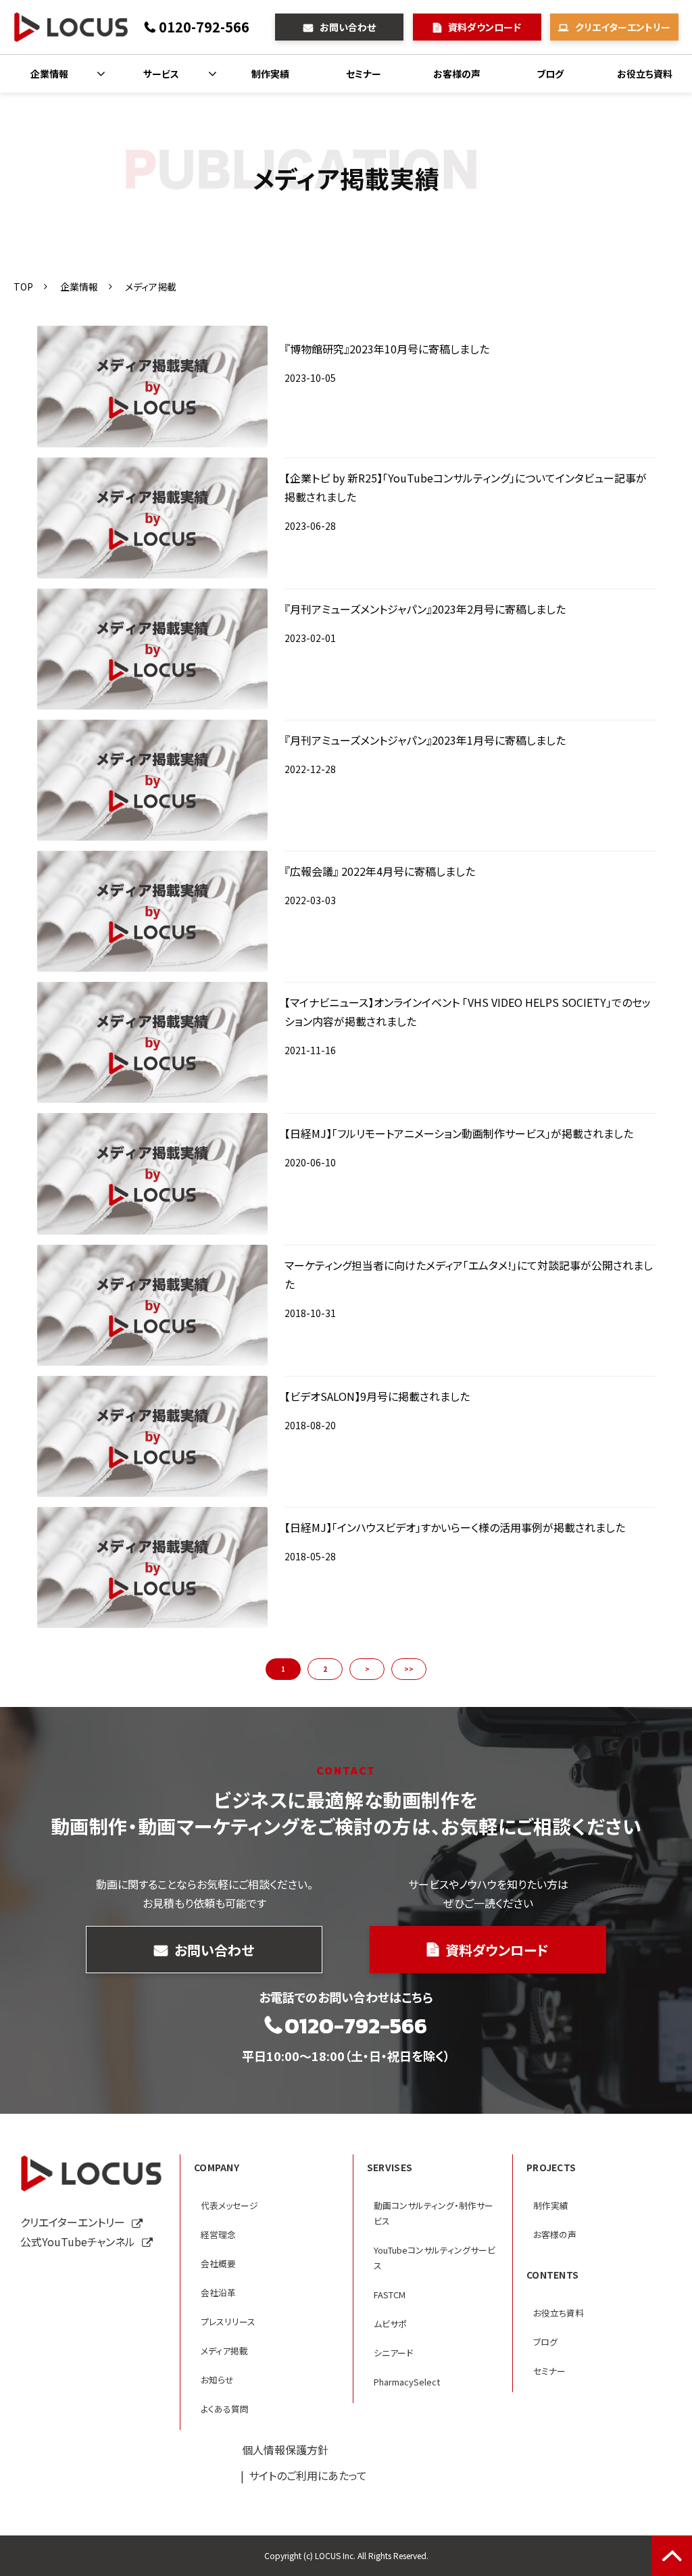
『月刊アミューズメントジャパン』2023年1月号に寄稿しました (425, 740)
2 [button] (325, 1669)
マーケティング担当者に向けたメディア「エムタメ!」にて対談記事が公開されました (469, 1274)
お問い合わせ (348, 27)
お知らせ (217, 2380)
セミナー (364, 74)
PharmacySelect (407, 2382)
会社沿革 (218, 2293)
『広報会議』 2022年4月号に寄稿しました (380, 871)
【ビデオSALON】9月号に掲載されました (377, 1396)
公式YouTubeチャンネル (78, 2241)
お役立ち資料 (645, 74)
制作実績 (270, 74)
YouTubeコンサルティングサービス (435, 2258)
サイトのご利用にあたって (308, 2475)
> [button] (367, 1669)
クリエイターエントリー (623, 27)
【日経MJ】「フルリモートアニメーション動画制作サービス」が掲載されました (459, 1133)
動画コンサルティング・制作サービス (434, 2213)
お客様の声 (457, 74)
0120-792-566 (204, 27)
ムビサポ (390, 2324)
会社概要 (218, 2263)
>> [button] (409, 1669)
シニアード (393, 2353)
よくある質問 (225, 2409)
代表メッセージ (229, 2205)
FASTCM (390, 2295)
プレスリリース (228, 2322)
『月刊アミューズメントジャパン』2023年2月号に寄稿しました (425, 609)
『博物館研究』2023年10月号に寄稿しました (387, 349)
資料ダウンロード (485, 27)
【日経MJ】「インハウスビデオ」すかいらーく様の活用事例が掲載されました (455, 1527)
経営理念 (218, 2234)
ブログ (550, 74)
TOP (23, 287)
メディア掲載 (224, 2351)
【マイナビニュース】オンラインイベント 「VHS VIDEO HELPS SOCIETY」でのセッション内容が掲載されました (468, 1012)
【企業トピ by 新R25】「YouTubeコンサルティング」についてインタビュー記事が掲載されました (466, 487)
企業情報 (49, 74)
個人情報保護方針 (285, 2450)
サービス (161, 74)
